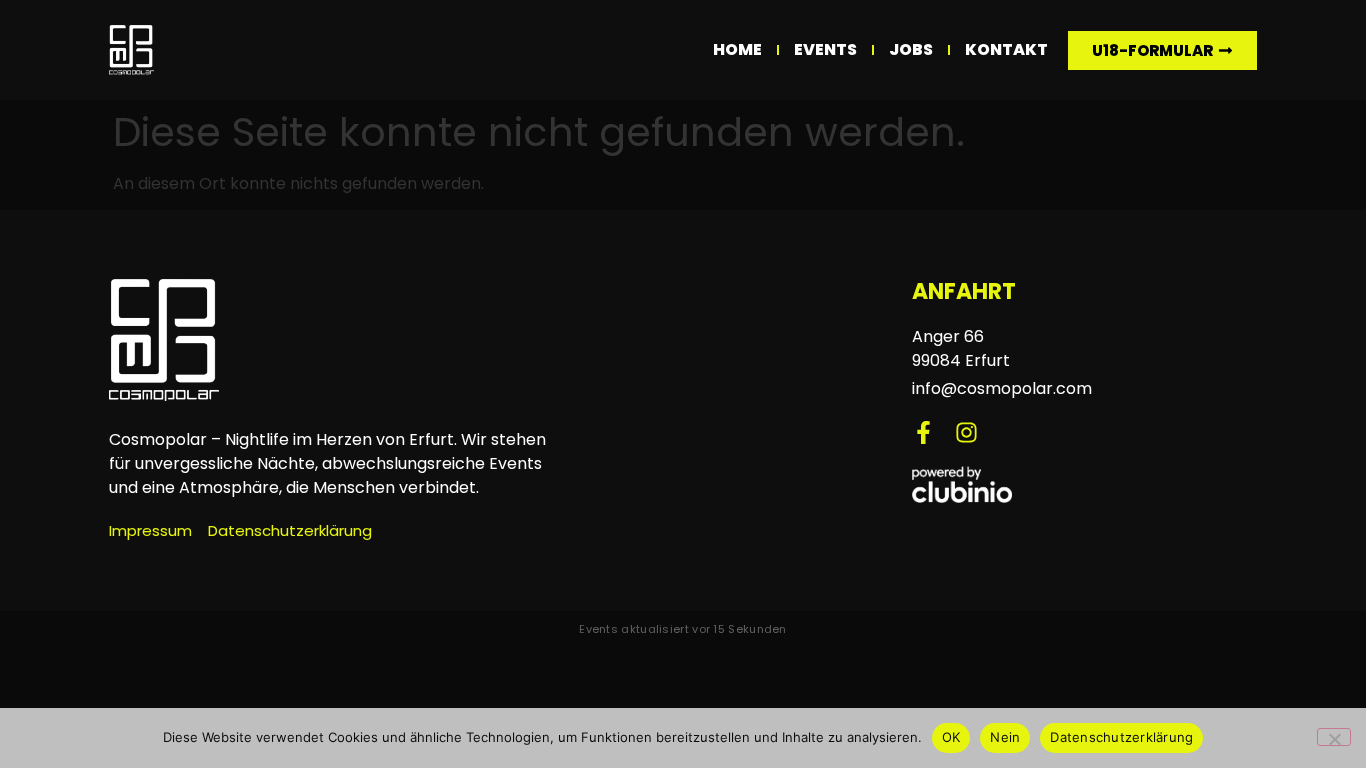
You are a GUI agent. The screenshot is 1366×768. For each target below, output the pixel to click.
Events (825, 49)
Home (737, 49)
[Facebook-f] (923, 432)
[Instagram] (966, 432)
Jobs (911, 49)
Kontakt (1006, 49)
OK (951, 737)
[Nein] (1334, 737)
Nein (1005, 737)
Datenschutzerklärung (1121, 737)
